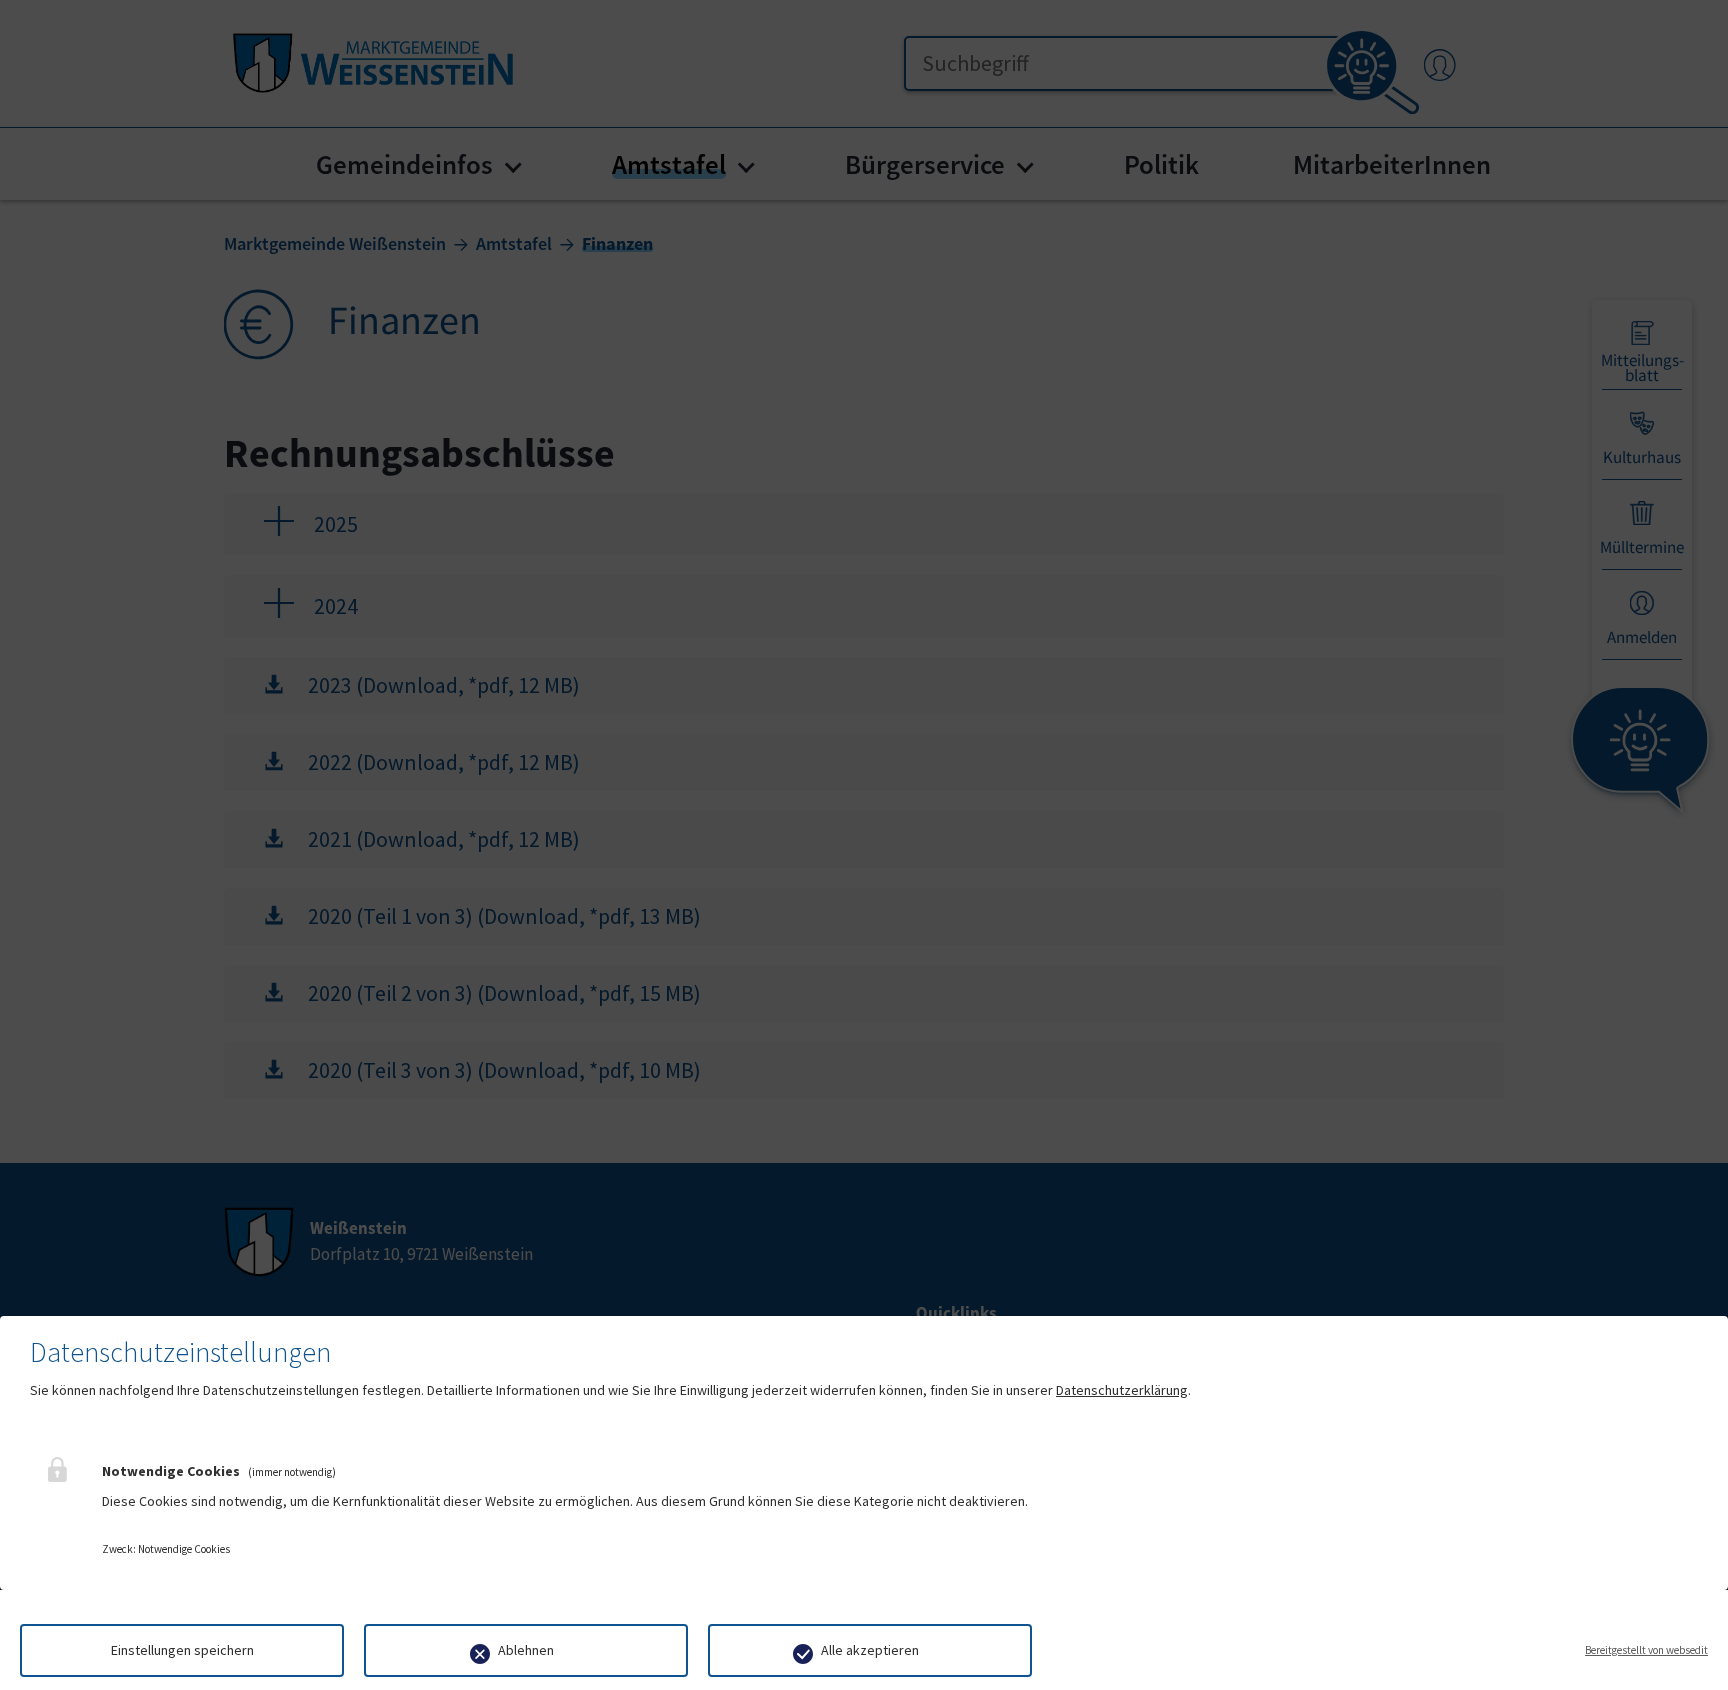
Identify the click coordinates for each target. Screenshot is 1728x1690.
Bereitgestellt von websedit (1646, 1650)
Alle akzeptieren (870, 1650)
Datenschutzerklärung (1122, 1390)
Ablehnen (526, 1650)
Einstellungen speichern (182, 1650)
